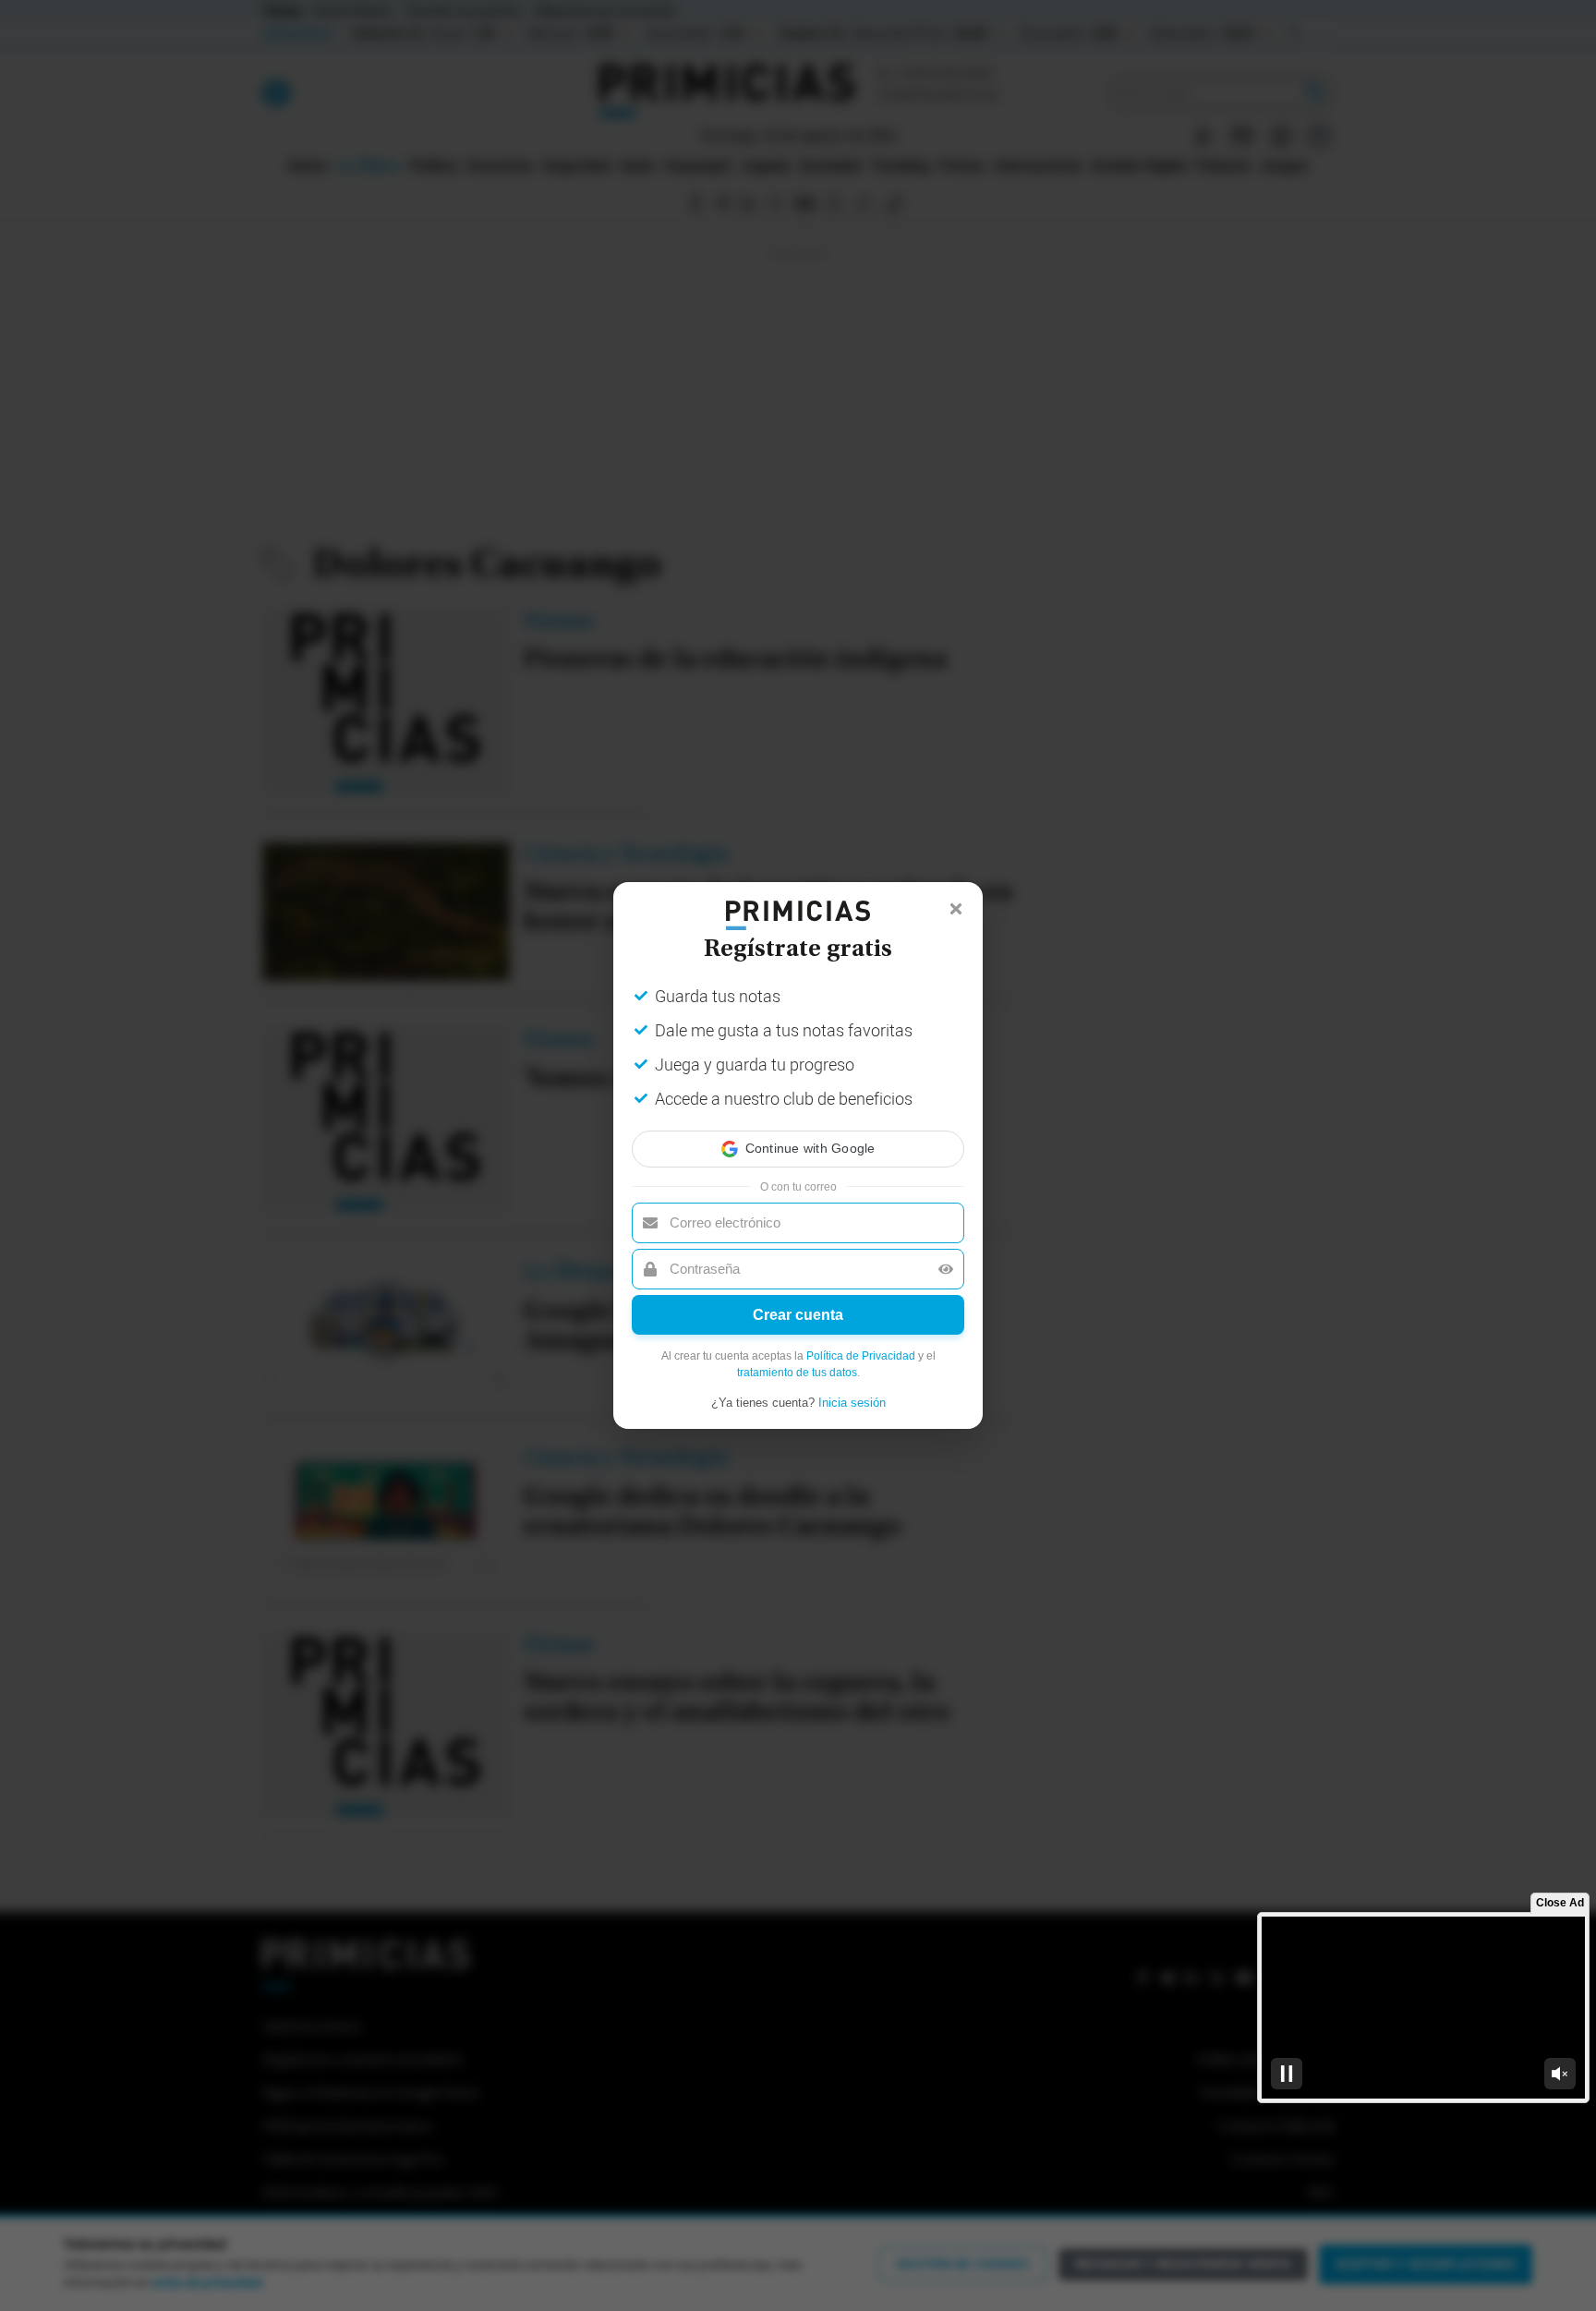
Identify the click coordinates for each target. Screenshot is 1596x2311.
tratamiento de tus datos (797, 1373)
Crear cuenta (798, 1315)
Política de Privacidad (861, 1356)
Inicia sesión (852, 1403)
